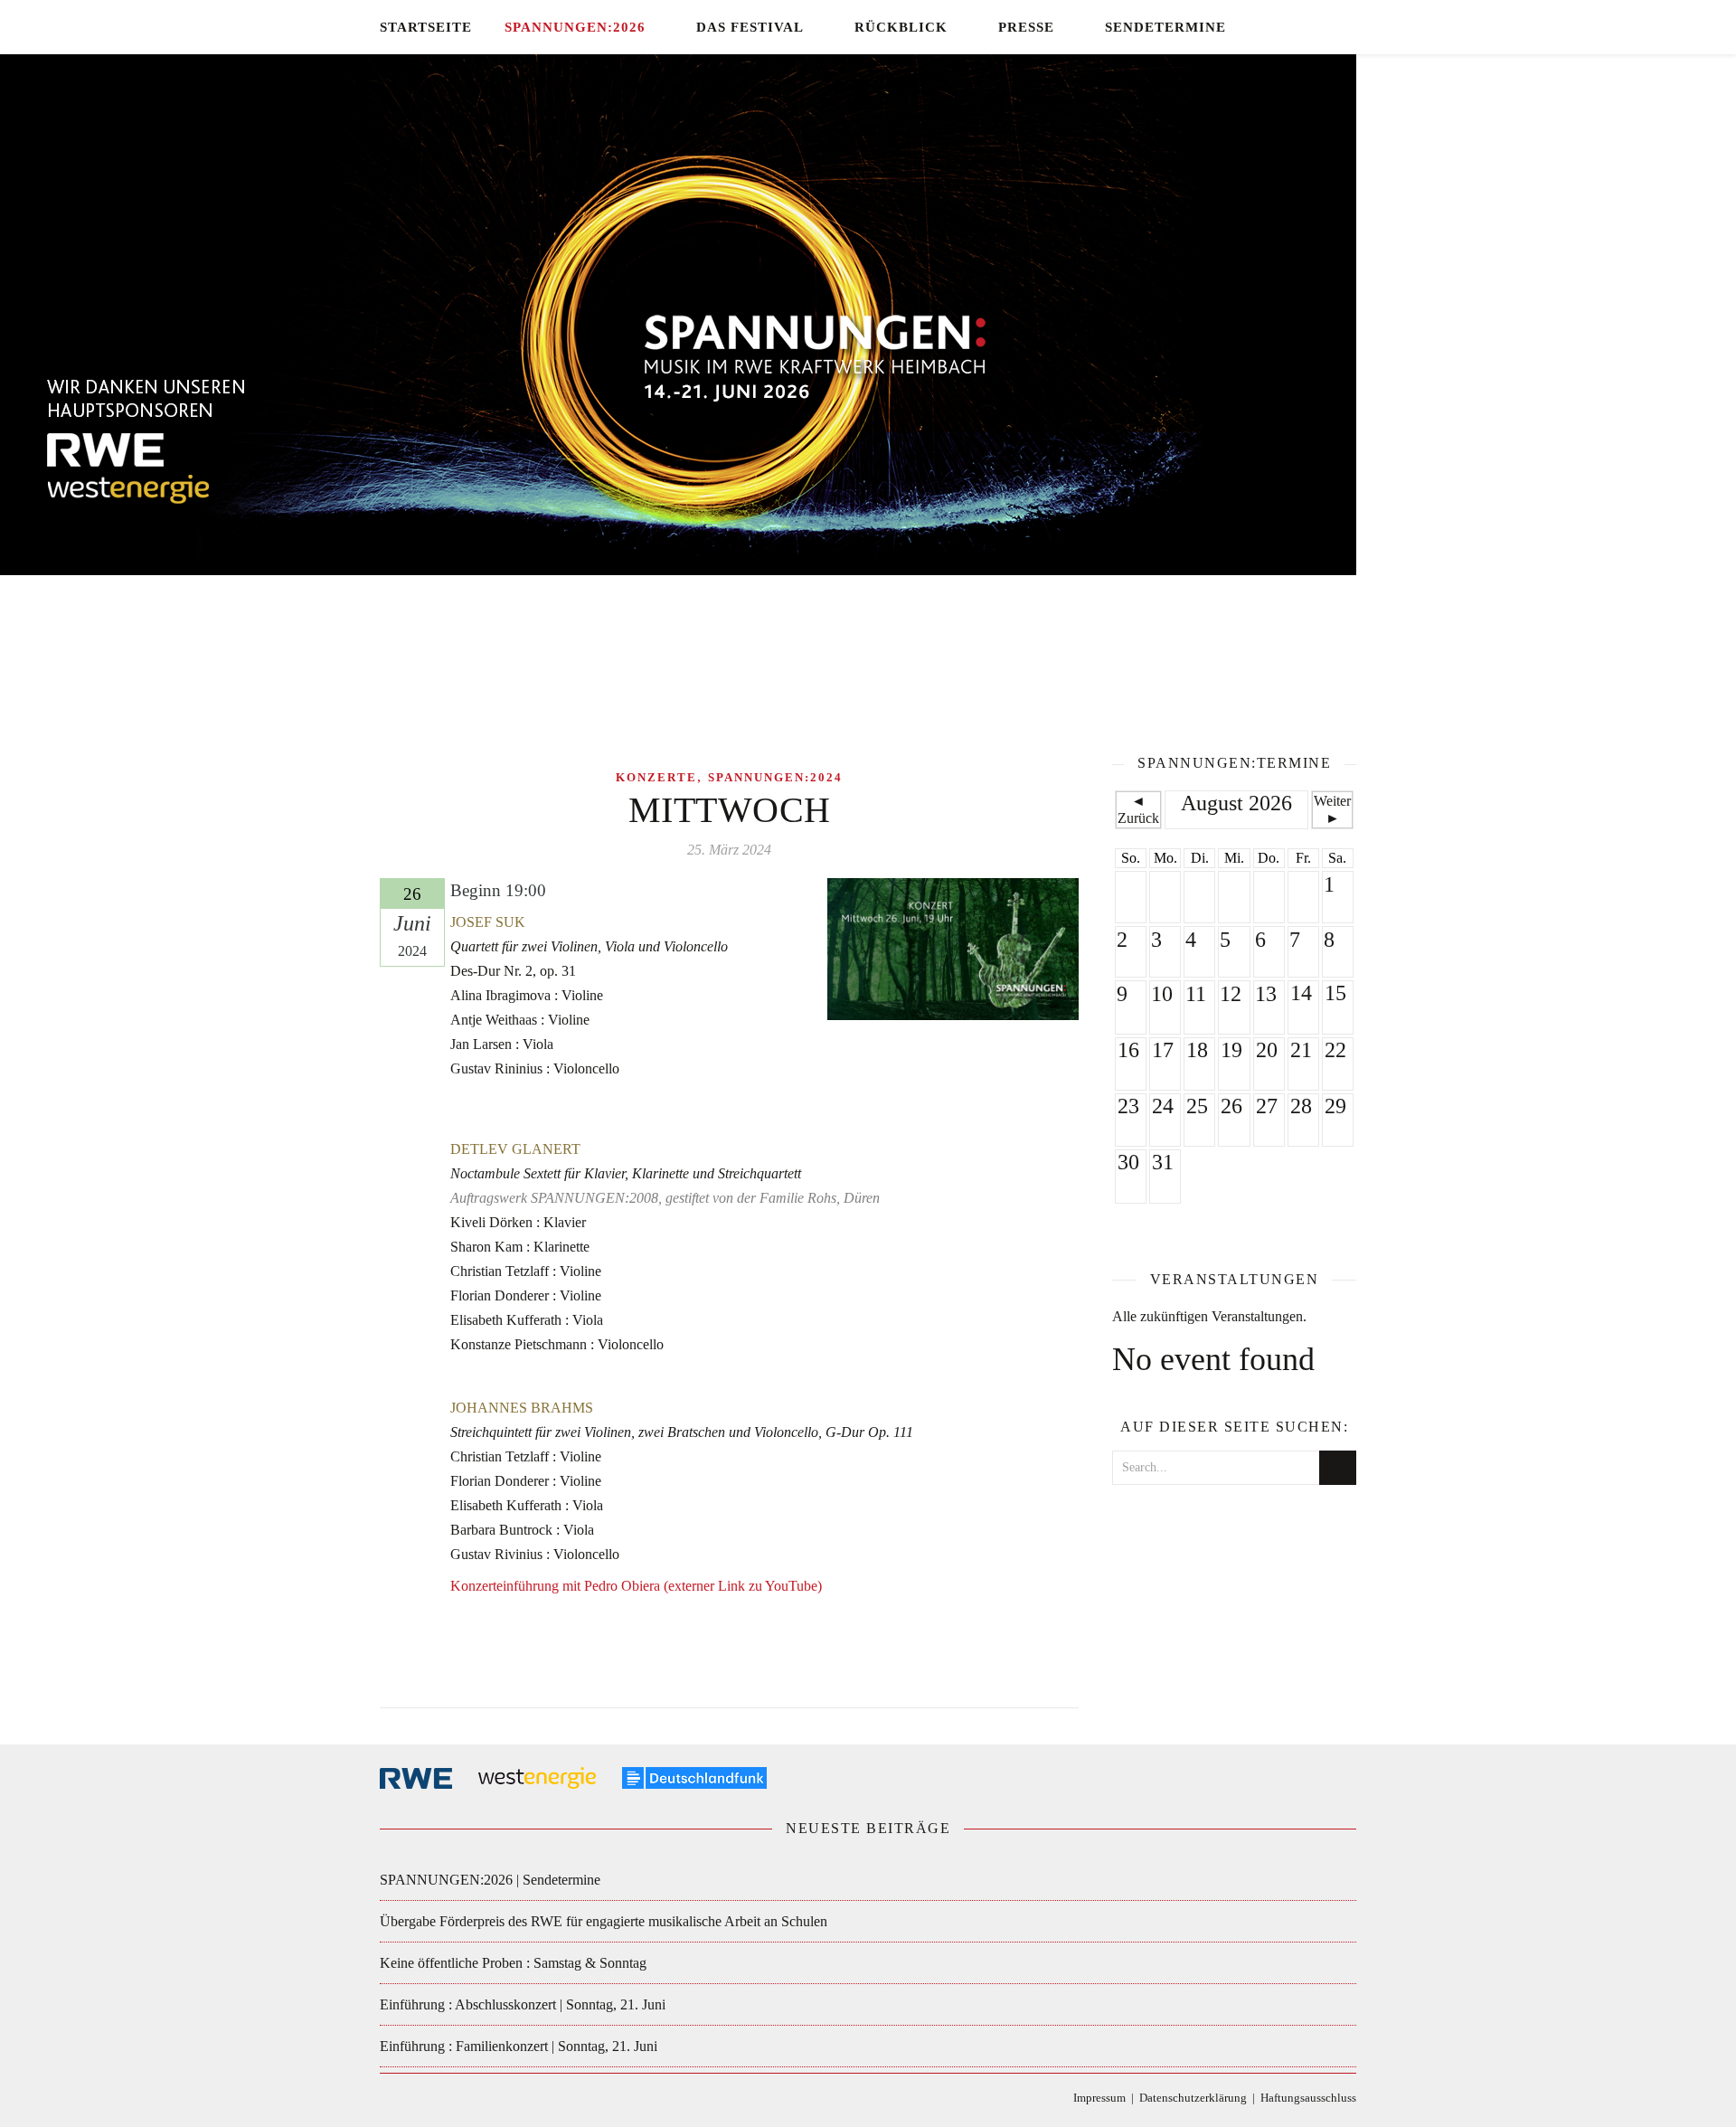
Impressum (1099, 2098)
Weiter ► (1332, 809)
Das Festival (750, 27)
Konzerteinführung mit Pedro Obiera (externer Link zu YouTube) (636, 1586)
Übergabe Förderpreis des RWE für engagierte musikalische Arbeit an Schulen (604, 1921)
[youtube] (1351, 27)
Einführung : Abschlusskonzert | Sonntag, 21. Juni (523, 2004)
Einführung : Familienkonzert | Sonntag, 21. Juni (519, 2046)
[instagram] (1327, 27)
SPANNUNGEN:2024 (775, 777)
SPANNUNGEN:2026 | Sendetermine (490, 1880)
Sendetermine (1165, 27)
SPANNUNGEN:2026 (575, 27)
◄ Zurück (1138, 809)
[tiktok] (1301, 27)
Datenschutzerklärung (1193, 2098)
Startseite (426, 27)
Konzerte (656, 777)
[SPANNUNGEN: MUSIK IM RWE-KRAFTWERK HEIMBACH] (868, 384)
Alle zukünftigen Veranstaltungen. (1209, 1316)
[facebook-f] (1274, 27)
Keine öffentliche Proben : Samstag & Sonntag (513, 1963)
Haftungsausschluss (1308, 2098)
